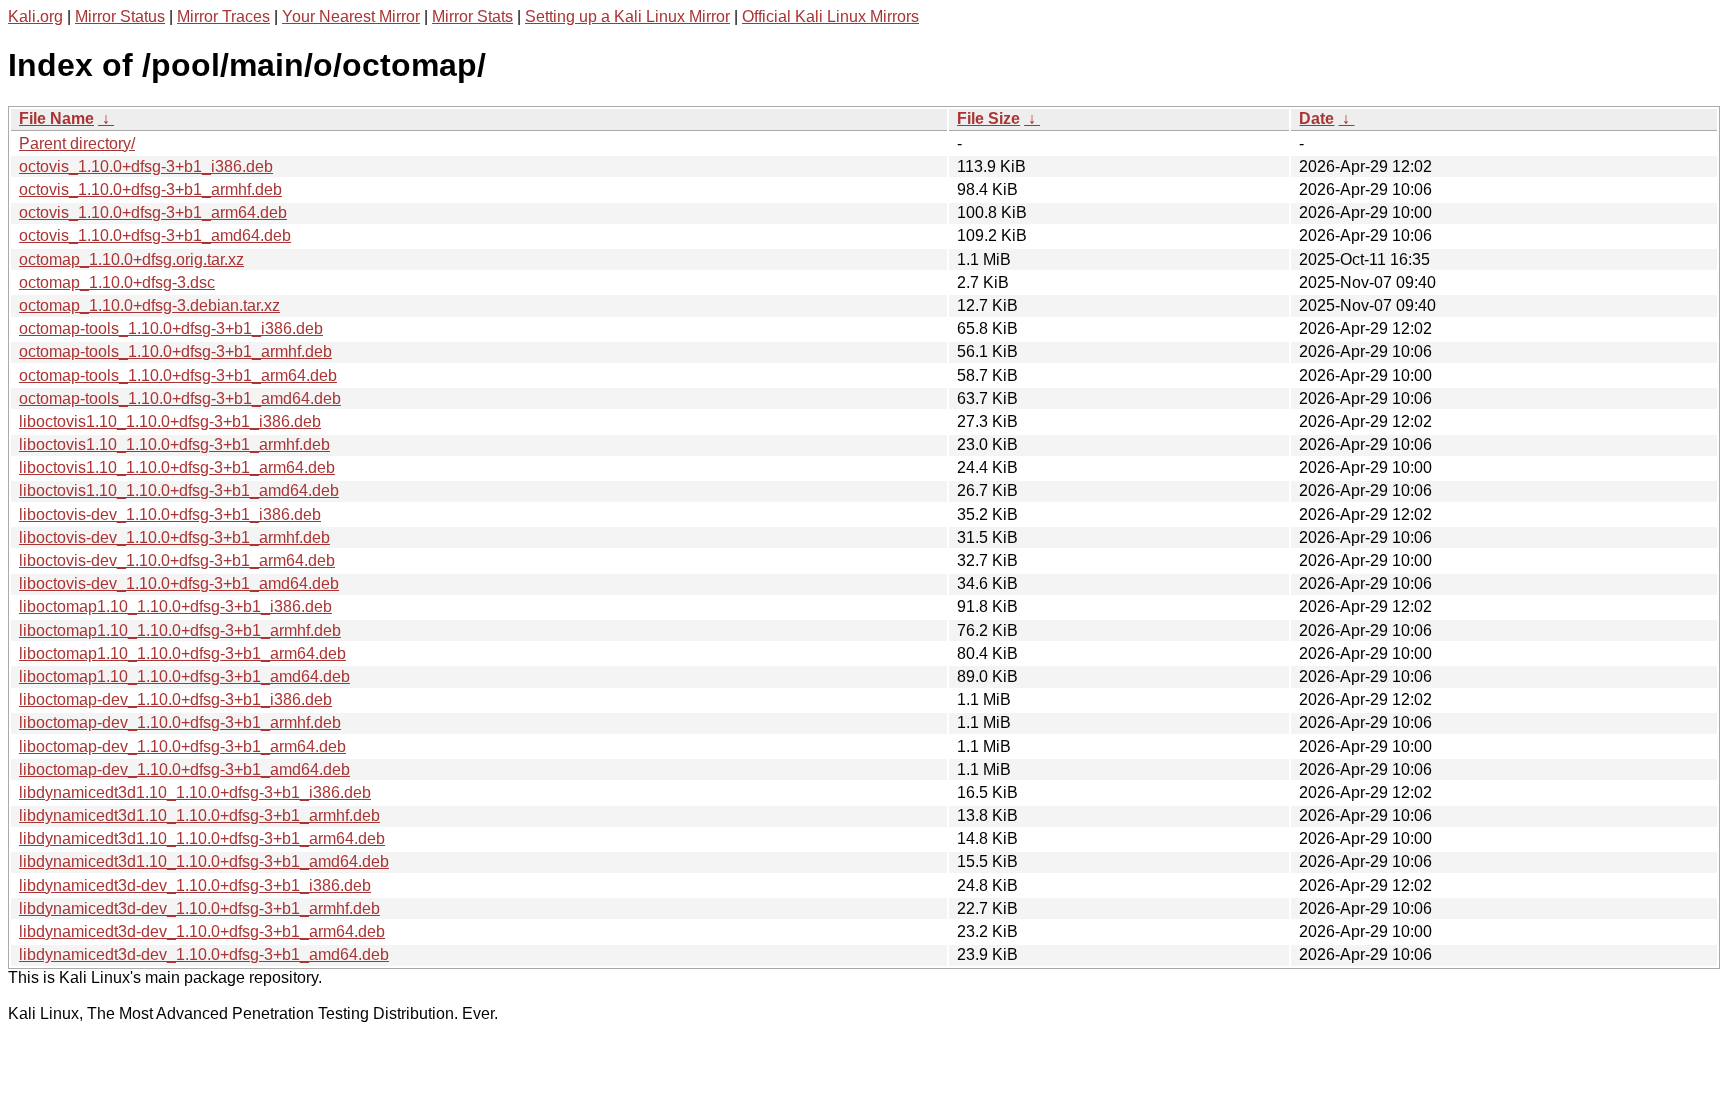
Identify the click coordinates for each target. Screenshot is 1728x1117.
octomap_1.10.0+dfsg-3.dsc (117, 282)
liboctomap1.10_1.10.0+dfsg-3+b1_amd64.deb (184, 676)
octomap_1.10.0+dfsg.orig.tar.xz (131, 259)
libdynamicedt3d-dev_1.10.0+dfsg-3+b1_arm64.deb (202, 931)
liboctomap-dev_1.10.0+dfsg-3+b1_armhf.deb (180, 722)
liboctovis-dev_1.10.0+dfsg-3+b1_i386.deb (170, 514)
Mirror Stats (472, 16)
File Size (988, 118)
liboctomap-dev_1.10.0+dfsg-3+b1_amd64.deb (184, 769)
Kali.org (35, 16)
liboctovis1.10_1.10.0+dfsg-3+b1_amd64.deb (179, 490)
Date (1316, 118)
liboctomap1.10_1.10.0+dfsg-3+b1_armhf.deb (180, 630)
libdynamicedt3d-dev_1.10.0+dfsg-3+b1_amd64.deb (204, 954)
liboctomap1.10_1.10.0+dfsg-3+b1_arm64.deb (182, 653)
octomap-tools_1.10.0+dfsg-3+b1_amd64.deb (180, 398)
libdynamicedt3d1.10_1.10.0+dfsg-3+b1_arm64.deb (202, 838)
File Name (56, 118)
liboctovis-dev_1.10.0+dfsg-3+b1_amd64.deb (179, 583)
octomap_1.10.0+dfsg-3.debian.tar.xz (149, 305)
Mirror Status (120, 16)
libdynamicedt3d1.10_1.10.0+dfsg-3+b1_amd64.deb (204, 861)
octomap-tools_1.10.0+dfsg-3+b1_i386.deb (171, 328)
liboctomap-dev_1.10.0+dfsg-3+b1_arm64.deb (182, 746)
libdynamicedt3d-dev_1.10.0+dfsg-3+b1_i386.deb (195, 885)
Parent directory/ (77, 143)
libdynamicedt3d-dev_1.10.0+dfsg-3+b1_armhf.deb (199, 908)
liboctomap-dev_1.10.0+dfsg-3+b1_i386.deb (175, 699)
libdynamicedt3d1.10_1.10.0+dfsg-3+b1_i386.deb (195, 792)
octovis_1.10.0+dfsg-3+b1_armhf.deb (150, 189)
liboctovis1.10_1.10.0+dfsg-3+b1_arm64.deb (177, 467)
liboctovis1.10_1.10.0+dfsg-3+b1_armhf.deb (174, 444)
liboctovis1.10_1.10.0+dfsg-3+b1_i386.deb (170, 421)
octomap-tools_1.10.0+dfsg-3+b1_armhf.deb (175, 351)
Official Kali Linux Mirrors (830, 16)
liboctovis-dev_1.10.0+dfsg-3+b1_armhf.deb (174, 537)
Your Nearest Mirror (351, 16)
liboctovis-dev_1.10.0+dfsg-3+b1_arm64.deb (177, 560)
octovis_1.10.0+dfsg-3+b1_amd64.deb (155, 235)
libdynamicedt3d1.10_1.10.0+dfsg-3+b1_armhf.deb (199, 815)
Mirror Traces (223, 16)
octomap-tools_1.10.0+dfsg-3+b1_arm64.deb (178, 375)
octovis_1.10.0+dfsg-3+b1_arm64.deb (153, 212)
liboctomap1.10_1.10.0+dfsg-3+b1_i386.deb (175, 606)
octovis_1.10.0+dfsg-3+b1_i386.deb (146, 166)
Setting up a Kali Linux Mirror (627, 16)
